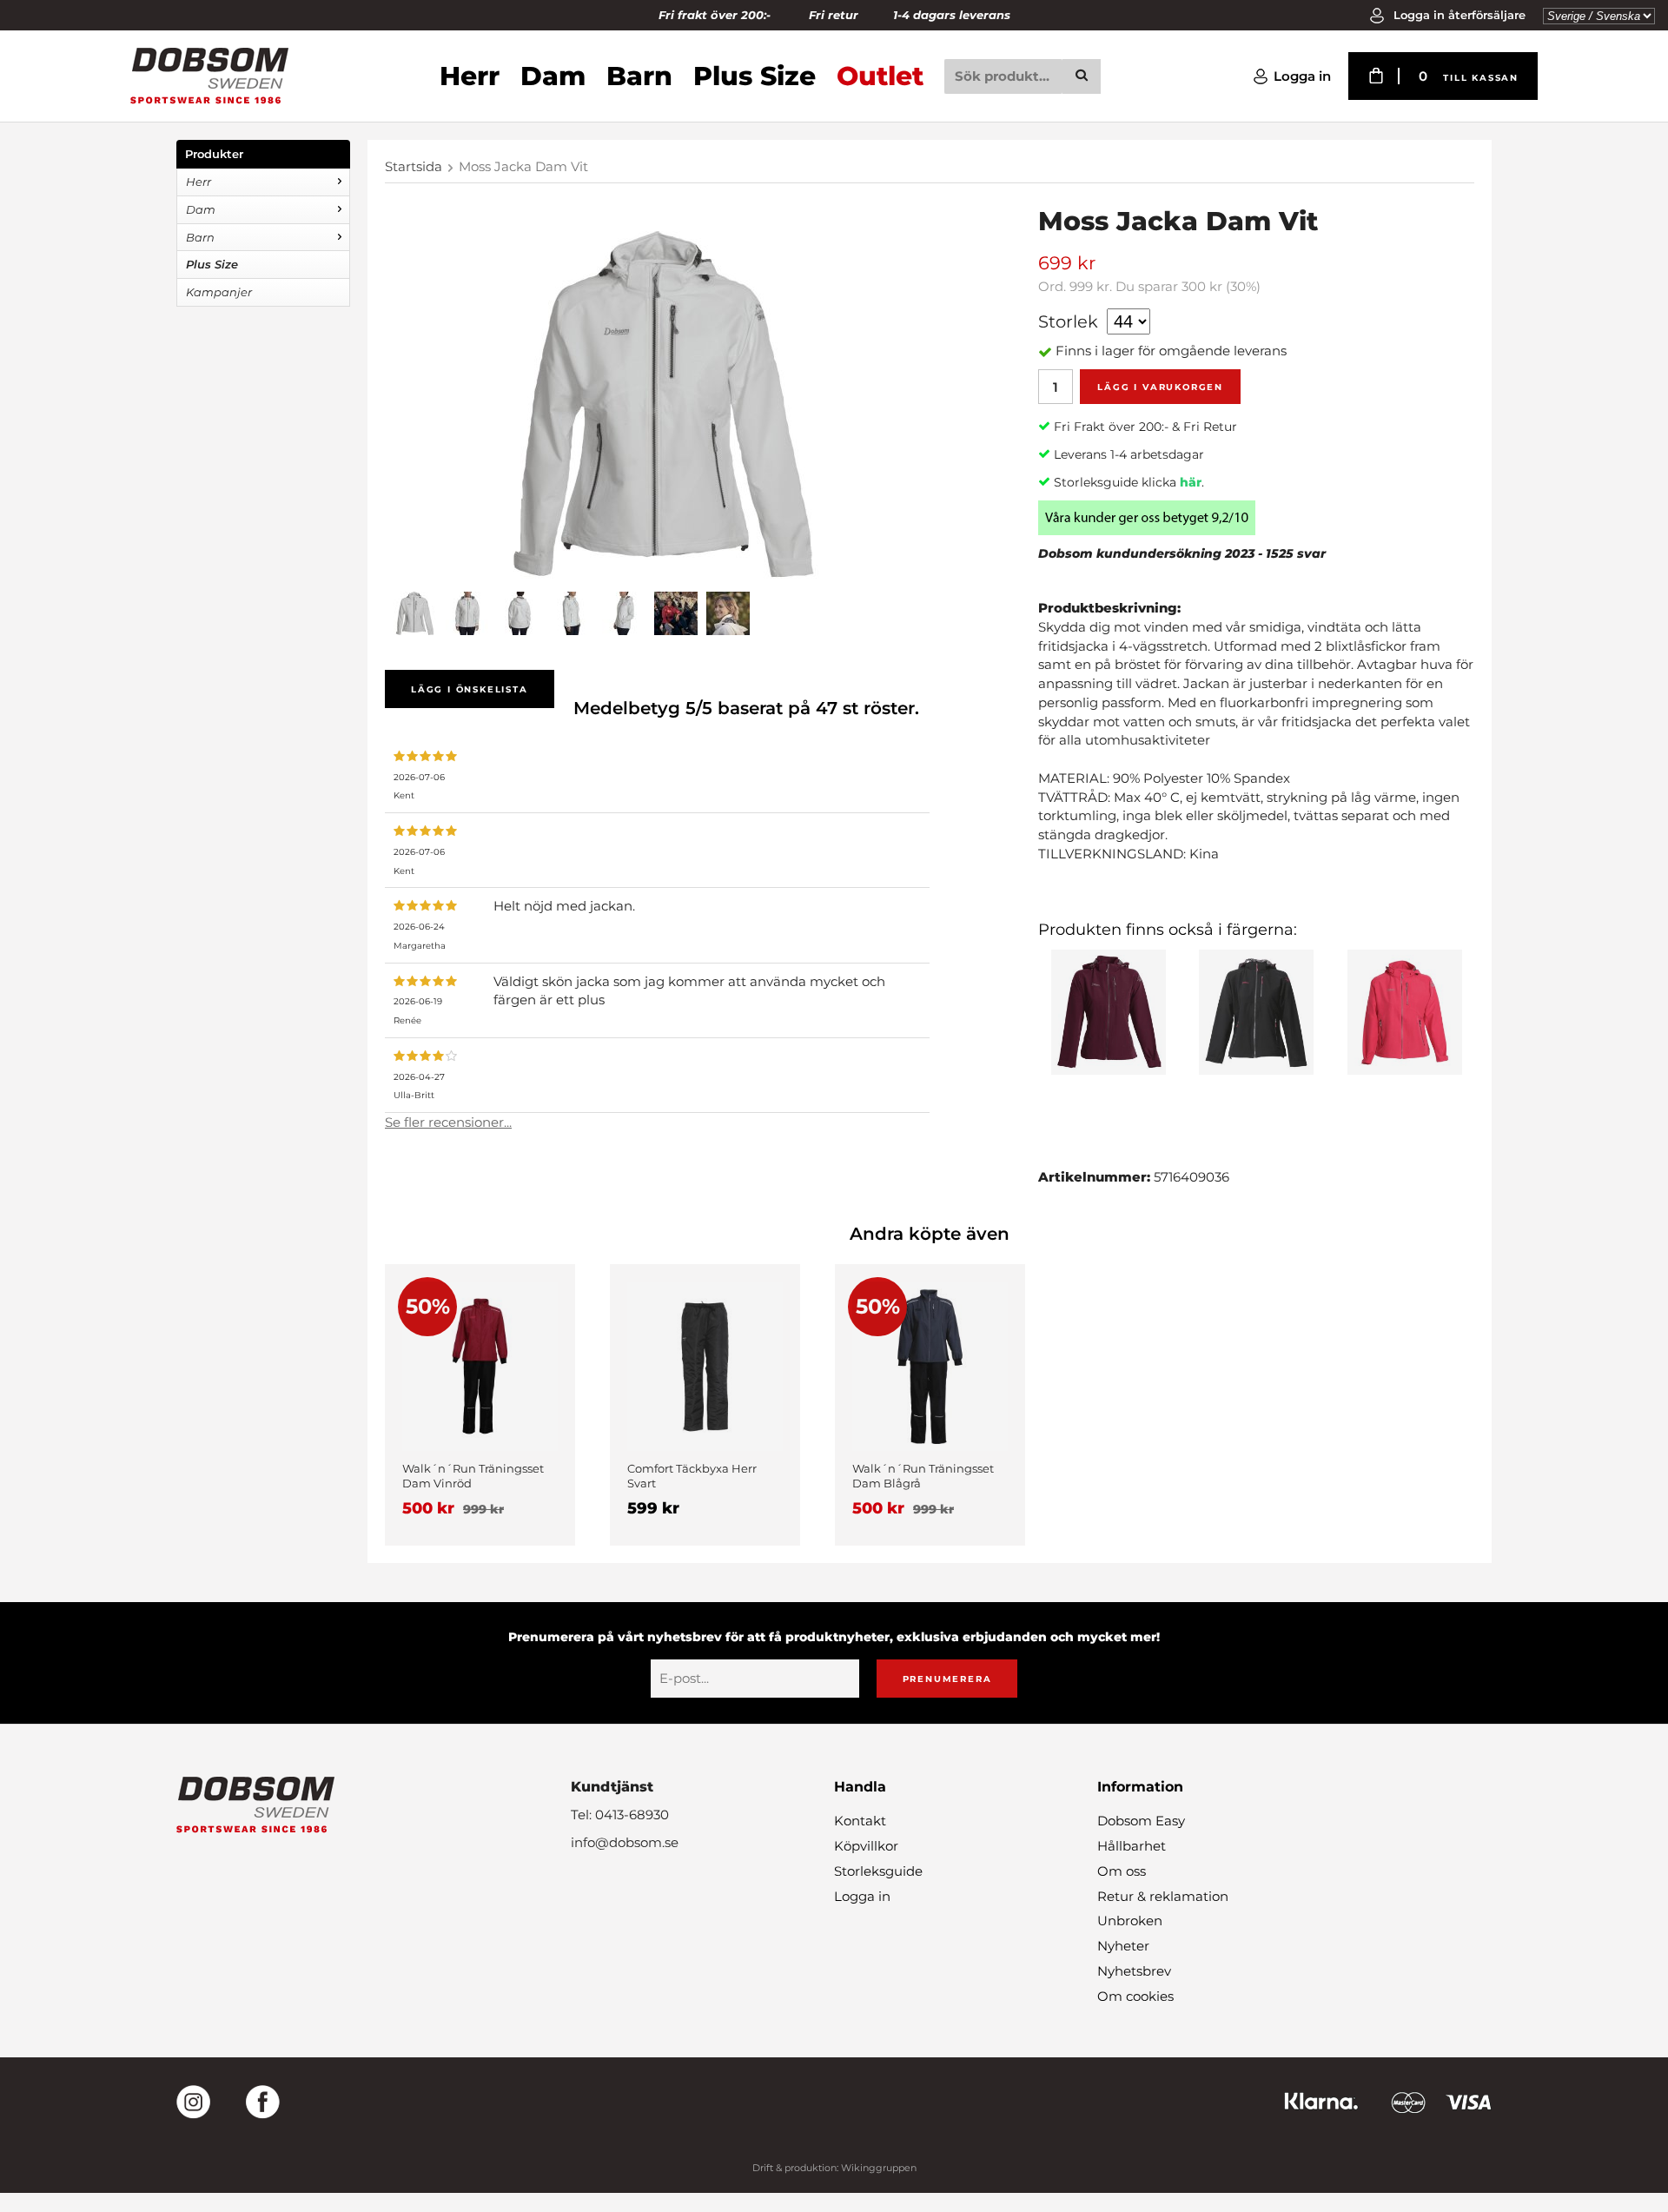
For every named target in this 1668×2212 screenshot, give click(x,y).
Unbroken (1130, 1921)
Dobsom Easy (1141, 1821)
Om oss (1122, 1871)
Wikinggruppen (879, 2168)
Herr (470, 76)
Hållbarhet (1132, 1846)
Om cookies (1135, 1996)
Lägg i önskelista (470, 689)
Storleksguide (878, 1871)
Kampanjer (219, 292)
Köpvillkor (866, 1846)
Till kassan (1481, 78)
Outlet (880, 76)
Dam (553, 76)
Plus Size (755, 76)
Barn (639, 76)
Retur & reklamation (1163, 1896)
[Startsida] (209, 76)
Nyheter (1123, 1946)
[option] (480, 1405)
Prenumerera (947, 1679)
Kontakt (860, 1821)
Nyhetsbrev (1134, 1971)
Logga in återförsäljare (1458, 15)
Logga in (1302, 76)
